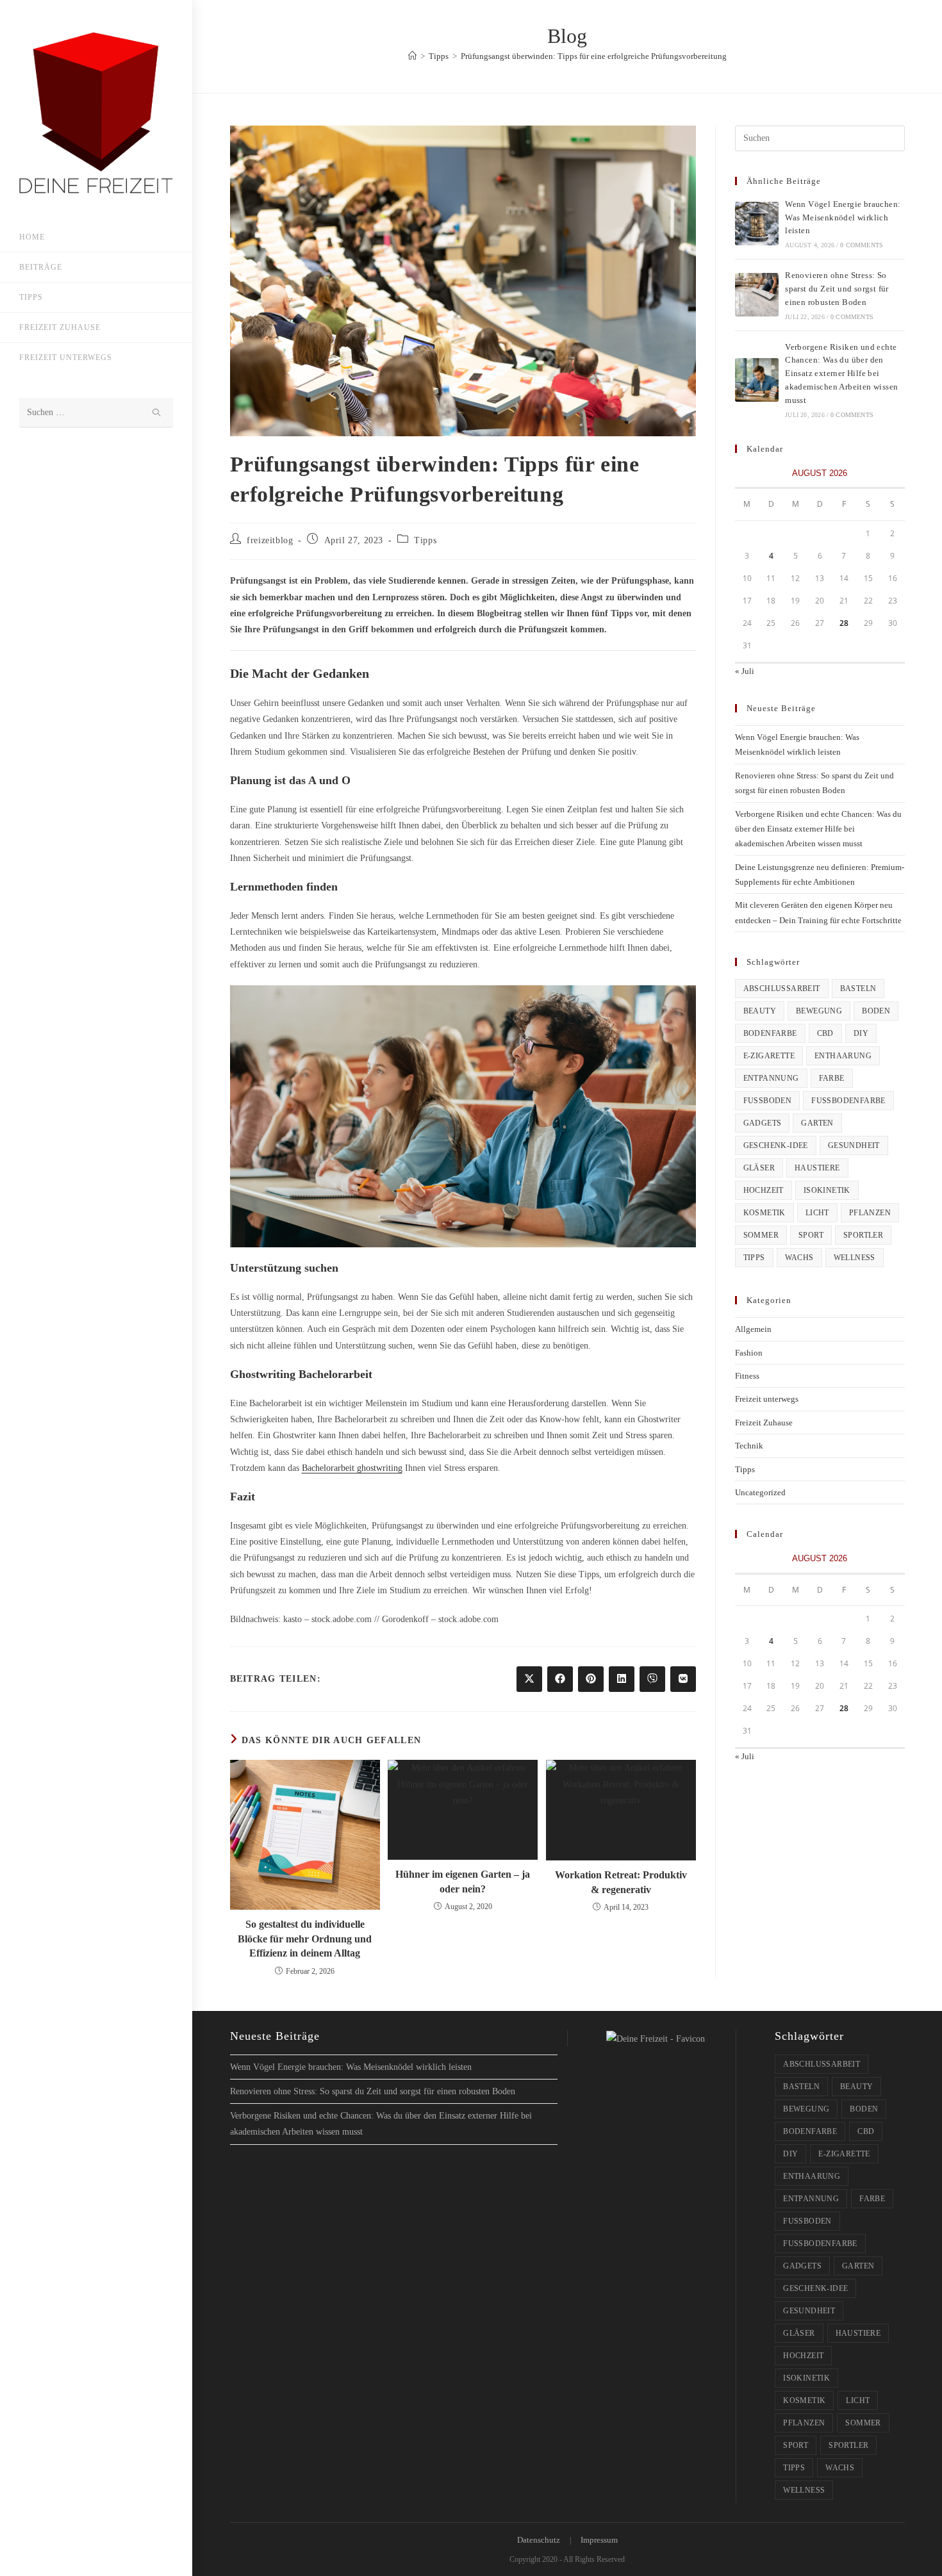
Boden (876, 1011)
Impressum (599, 2540)
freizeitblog (270, 540)
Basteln (858, 989)
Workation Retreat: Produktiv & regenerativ (621, 1882)
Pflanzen (870, 1213)
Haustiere (817, 1168)
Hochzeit (764, 1190)
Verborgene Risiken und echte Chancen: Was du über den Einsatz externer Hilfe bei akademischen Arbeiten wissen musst (841, 373)
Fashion (749, 1353)
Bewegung (819, 1011)
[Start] (412, 56)
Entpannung (771, 1078)
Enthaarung (843, 1056)
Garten (817, 1123)
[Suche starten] (157, 413)
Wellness (855, 1258)
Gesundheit (854, 1145)
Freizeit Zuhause (764, 1423)
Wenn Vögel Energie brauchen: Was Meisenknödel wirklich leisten (843, 217)
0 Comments (862, 245)
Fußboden (768, 1101)
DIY (861, 1033)
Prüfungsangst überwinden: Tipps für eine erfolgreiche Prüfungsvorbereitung (594, 56)
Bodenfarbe (770, 1033)
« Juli (745, 671)
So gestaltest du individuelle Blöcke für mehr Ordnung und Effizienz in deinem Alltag (305, 1939)
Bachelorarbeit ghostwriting (352, 1468)
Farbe (832, 1078)
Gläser (759, 1168)
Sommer (761, 1235)
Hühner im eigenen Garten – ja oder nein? (463, 1881)
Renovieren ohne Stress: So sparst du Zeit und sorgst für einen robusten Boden (837, 289)
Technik (749, 1446)
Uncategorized (760, 1492)
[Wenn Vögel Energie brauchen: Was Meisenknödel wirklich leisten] (757, 224)
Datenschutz (539, 2540)
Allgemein (753, 1329)
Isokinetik (827, 1190)
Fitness (747, 1376)
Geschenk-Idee (776, 1145)
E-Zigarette (769, 1056)
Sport (811, 1235)
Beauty (760, 1011)
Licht (817, 1213)
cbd (825, 1033)
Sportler (863, 1235)
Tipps (425, 540)
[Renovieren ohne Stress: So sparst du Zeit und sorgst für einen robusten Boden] (757, 295)
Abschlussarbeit (782, 989)
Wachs (799, 1258)
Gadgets (763, 1123)
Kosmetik (764, 1213)
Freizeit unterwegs (767, 1399)
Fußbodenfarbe (848, 1101)
